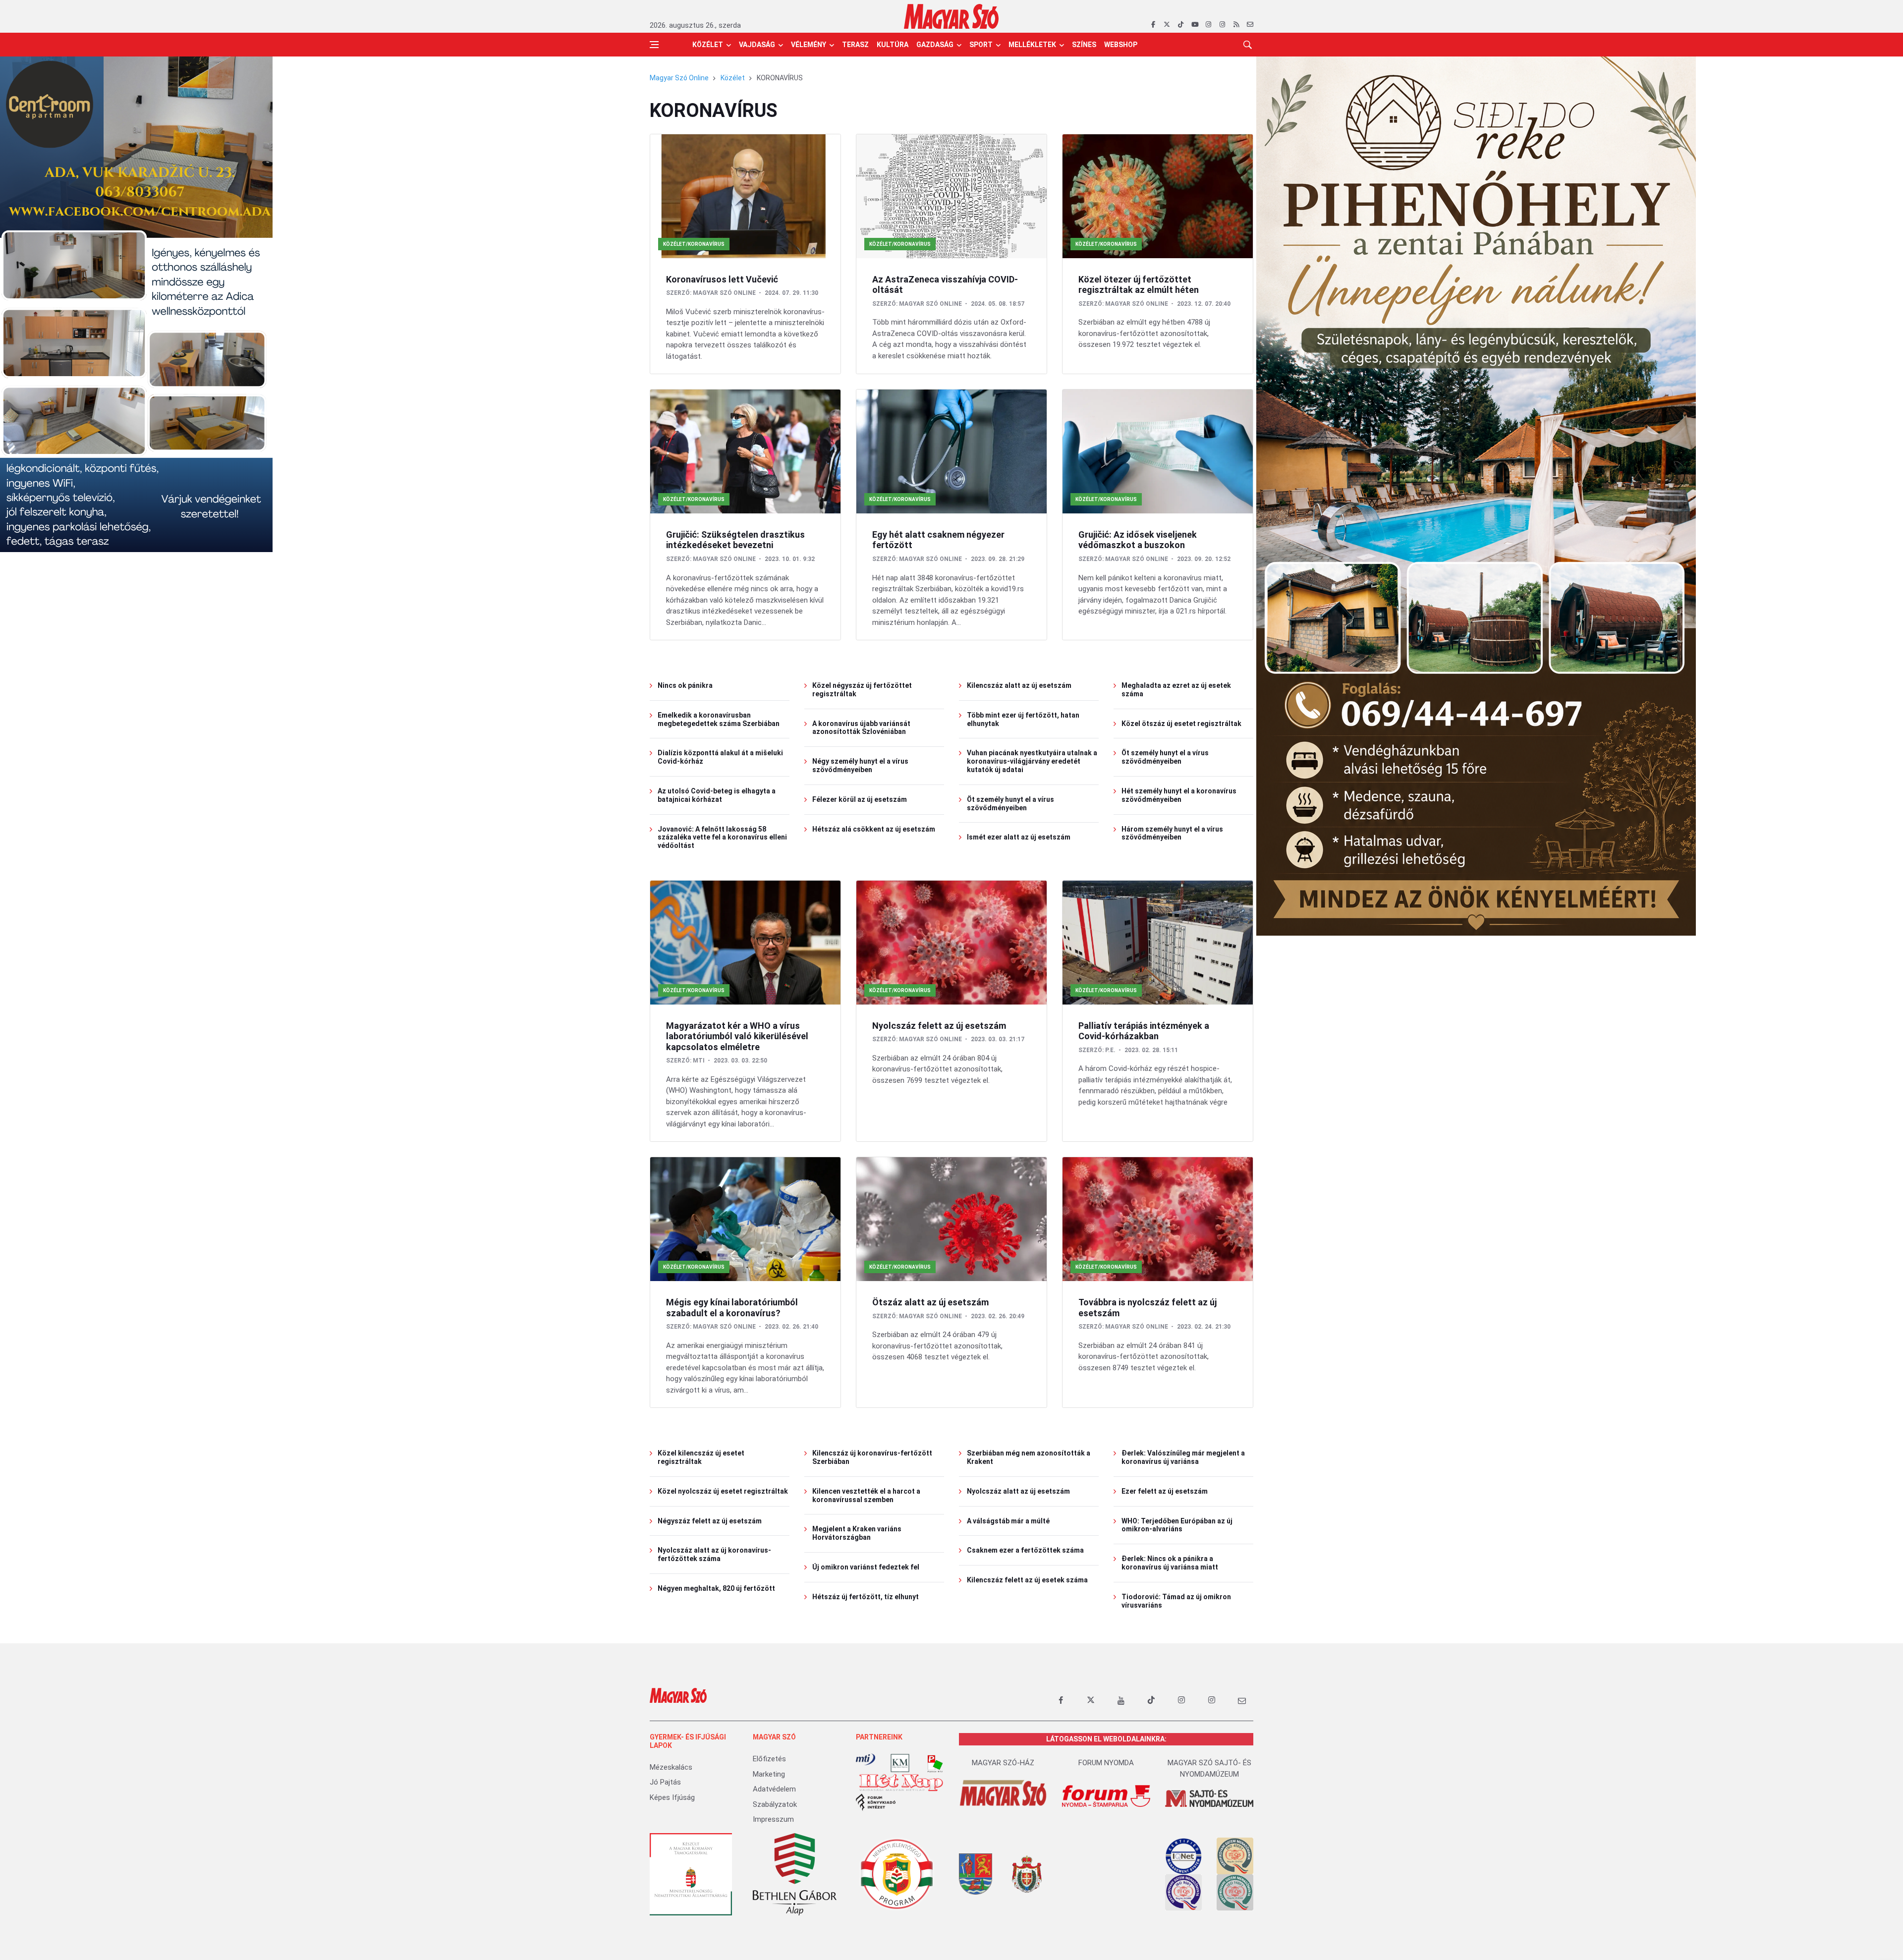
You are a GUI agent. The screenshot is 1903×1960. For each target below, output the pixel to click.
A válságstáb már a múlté (1008, 1521)
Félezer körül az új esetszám (860, 799)
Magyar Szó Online (679, 78)
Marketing (769, 1774)
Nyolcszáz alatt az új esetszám (1018, 1491)
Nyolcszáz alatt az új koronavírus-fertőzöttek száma (714, 1554)
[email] (1250, 25)
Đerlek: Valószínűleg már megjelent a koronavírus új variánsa (1183, 1457)
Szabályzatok (775, 1804)
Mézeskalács (671, 1767)
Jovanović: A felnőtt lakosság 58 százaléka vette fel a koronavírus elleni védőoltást (722, 838)
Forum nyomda (1106, 1763)
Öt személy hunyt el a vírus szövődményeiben (1010, 804)
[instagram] (1208, 25)
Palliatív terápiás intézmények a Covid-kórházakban (1144, 1031)
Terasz (855, 45)
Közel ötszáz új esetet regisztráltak (1181, 724)
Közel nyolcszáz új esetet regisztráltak (723, 1491)
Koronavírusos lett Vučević (722, 279)
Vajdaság (757, 45)
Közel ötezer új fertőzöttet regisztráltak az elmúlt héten (1139, 285)
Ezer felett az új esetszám (1165, 1491)
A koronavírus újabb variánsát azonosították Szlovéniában (861, 728)
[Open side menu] (654, 45)
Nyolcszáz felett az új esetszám (939, 1026)
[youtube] (1195, 25)
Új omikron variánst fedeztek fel (866, 1567)
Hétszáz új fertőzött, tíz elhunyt (866, 1597)
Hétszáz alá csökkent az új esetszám (874, 829)
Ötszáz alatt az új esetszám (930, 1302)
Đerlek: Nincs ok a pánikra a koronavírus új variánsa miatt (1170, 1563)
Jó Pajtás (665, 1782)
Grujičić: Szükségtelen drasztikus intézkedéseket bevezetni (735, 540)
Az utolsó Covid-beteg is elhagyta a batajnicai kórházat (717, 795)
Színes (1084, 45)
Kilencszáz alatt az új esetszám (1019, 685)
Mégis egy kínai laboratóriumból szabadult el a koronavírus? (732, 1308)
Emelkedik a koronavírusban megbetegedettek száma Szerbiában (719, 719)
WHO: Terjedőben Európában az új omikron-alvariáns (1177, 1525)
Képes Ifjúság (672, 1797)
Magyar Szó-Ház (1003, 1763)
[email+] (1242, 1700)
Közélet (708, 45)
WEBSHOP (1121, 45)
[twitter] (1167, 25)
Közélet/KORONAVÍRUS (694, 244)
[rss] (1236, 25)
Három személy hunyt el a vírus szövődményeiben (1172, 833)
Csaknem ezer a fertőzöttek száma (1025, 1550)
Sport (981, 45)
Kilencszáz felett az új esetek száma (1027, 1580)
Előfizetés (769, 1759)
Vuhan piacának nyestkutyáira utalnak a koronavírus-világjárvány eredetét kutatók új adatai (1032, 761)
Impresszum (773, 1819)
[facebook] (1153, 25)
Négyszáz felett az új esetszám (710, 1521)
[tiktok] (1181, 25)
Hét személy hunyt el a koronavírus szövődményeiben (1179, 795)
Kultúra (893, 45)
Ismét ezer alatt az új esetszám (1019, 837)
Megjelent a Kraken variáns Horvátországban (857, 1533)
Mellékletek (1032, 45)
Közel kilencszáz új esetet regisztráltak (701, 1457)
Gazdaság (935, 45)
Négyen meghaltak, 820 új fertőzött (716, 1588)
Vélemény (809, 45)
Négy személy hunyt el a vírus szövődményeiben (860, 765)
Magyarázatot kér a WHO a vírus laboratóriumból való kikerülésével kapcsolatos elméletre (737, 1036)
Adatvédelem (774, 1789)
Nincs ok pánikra (685, 685)
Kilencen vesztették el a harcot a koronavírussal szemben (866, 1495)
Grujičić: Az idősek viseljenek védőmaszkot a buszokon (1138, 540)
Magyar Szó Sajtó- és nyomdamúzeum (1209, 1768)
